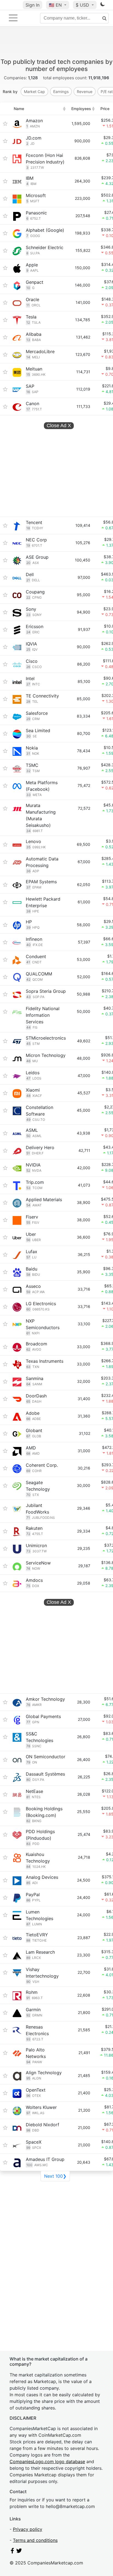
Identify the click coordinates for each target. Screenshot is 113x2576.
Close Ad (59, 426)
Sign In (33, 5)
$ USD (83, 5)
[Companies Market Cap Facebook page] (12, 2552)
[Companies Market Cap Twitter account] (19, 2552)
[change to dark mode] (103, 5)
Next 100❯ (55, 2176)
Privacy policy (28, 2529)
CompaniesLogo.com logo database (47, 2461)
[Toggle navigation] (13, 18)
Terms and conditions (35, 2540)
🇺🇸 (55, 5)
